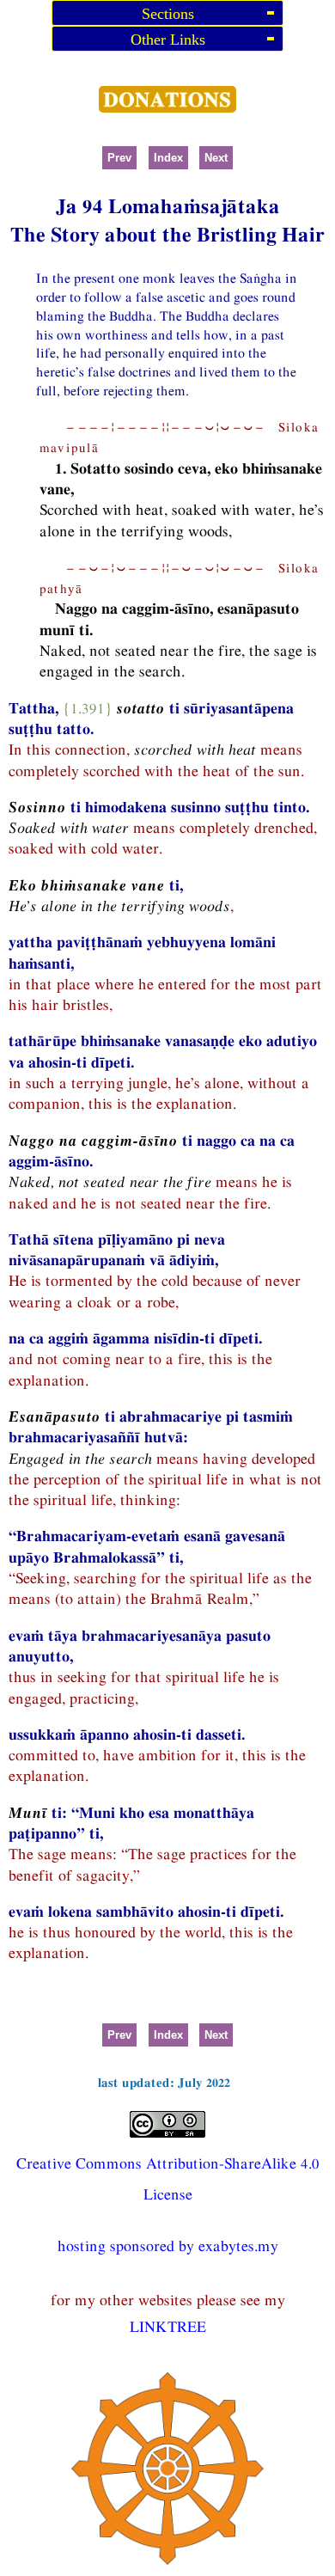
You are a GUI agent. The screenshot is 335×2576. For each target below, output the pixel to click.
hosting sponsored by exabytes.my (168, 2246)
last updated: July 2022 (164, 2082)
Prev (119, 158)
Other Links (168, 40)
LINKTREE (168, 2326)
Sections (168, 14)
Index (168, 158)
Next (216, 158)
